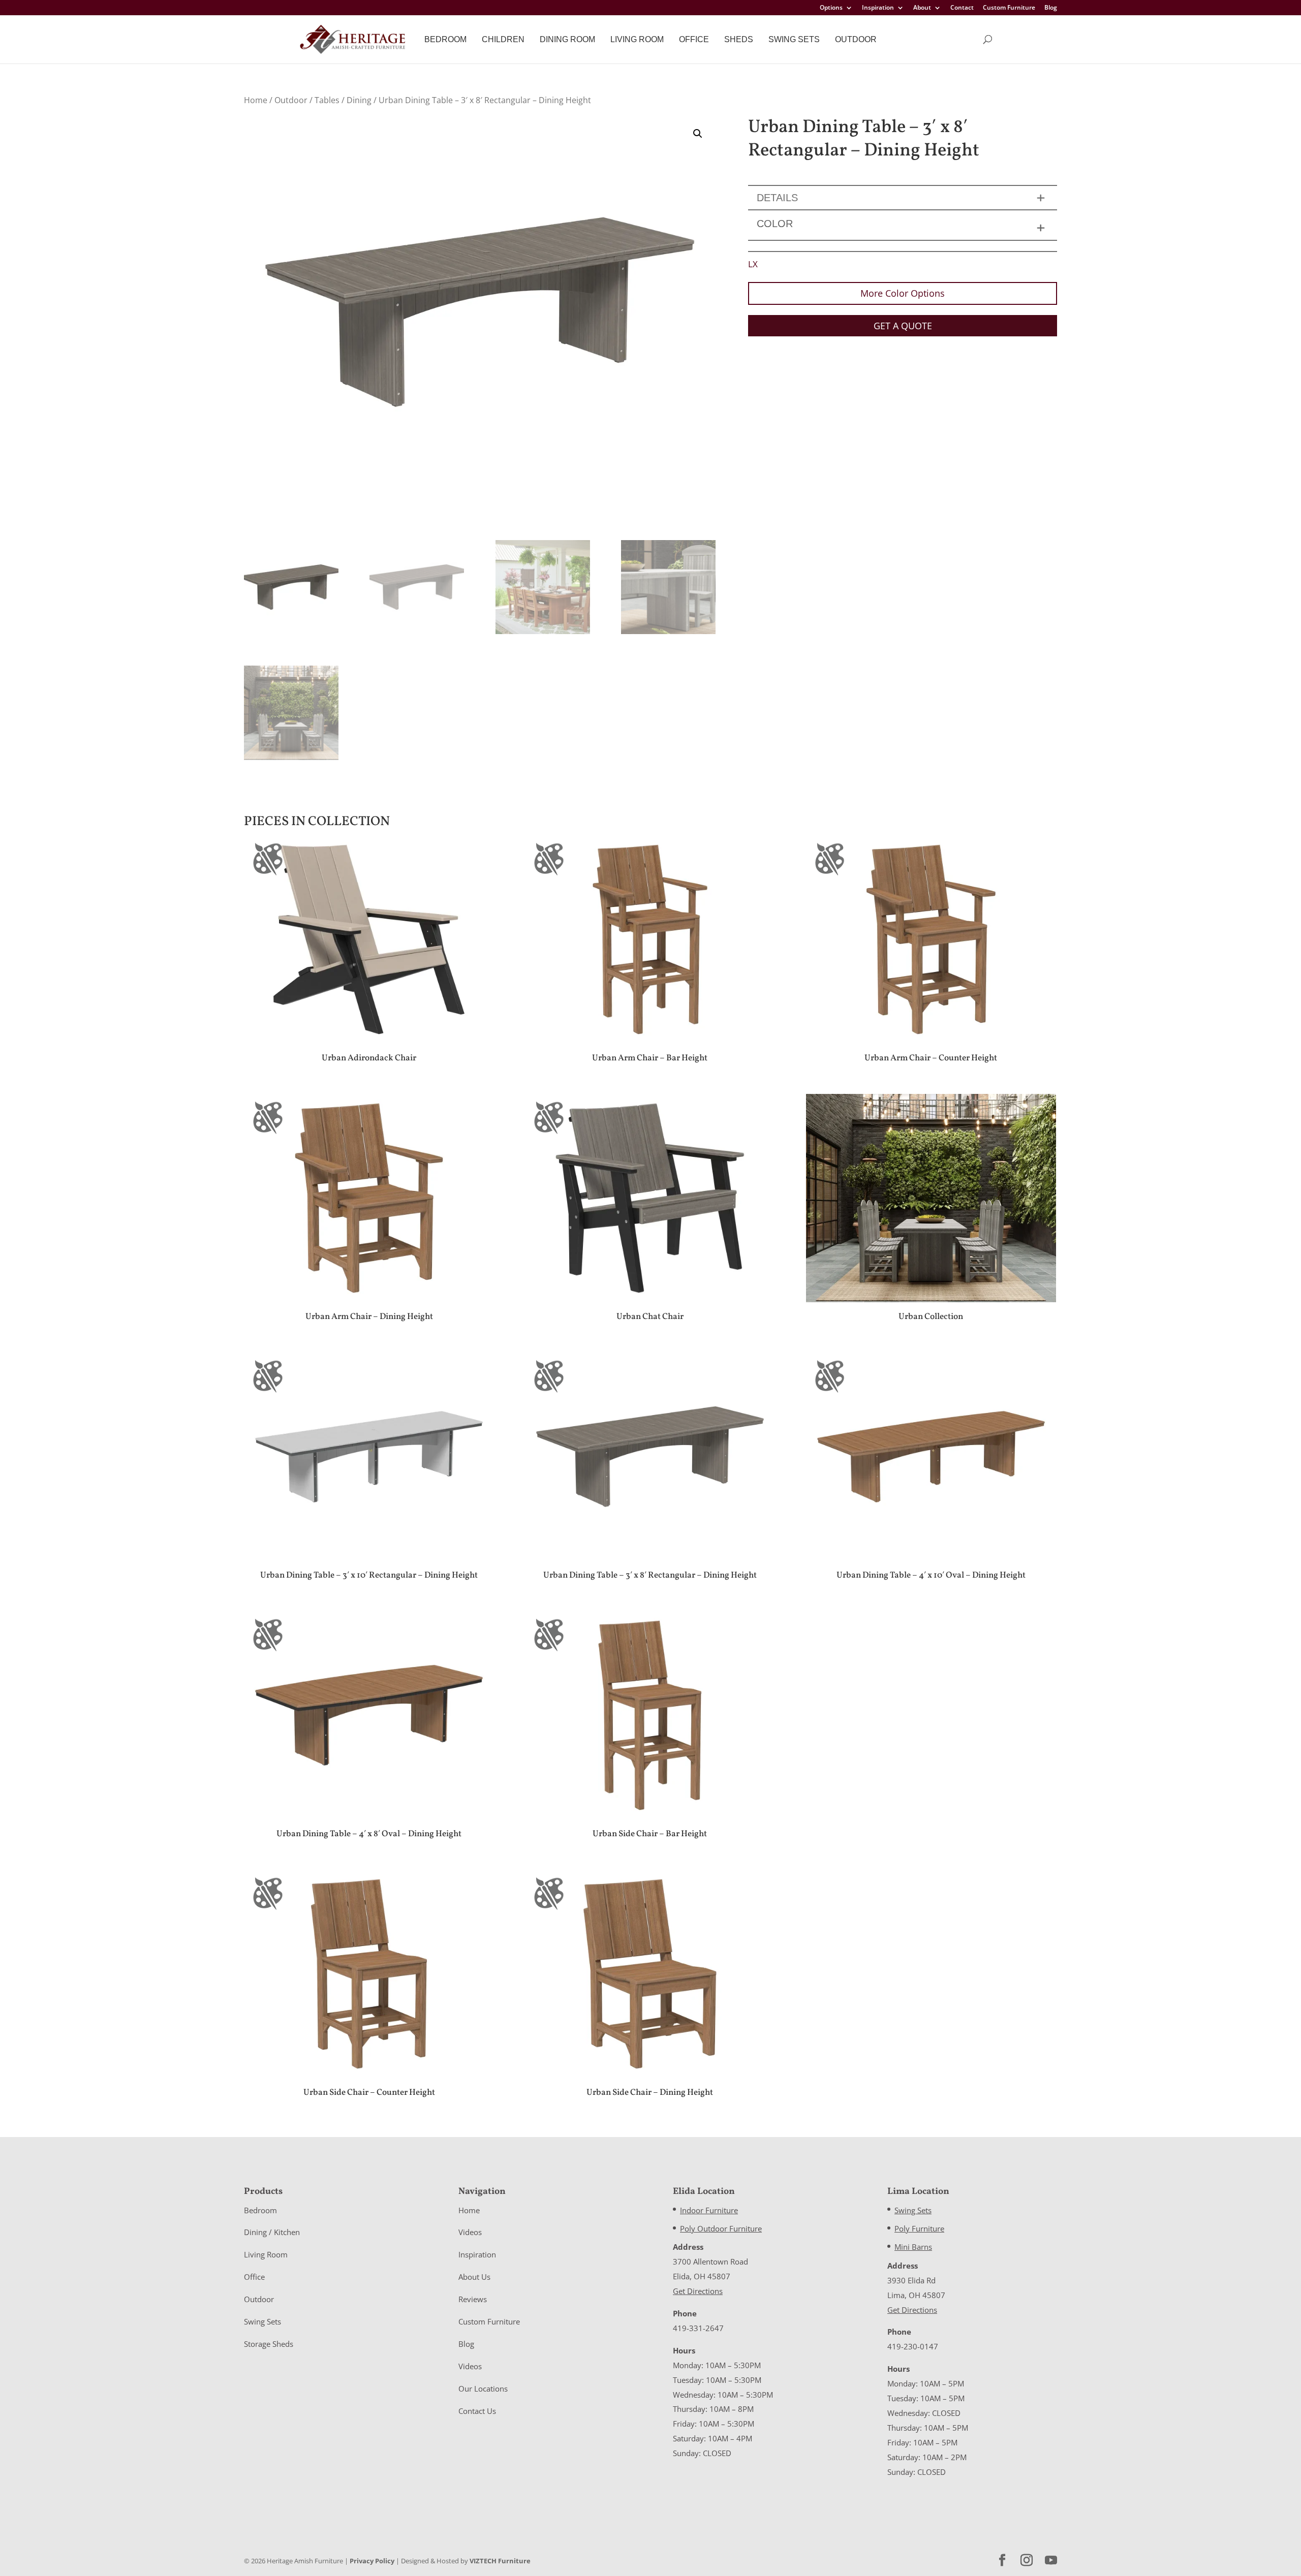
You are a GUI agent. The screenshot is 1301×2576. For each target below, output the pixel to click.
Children (503, 39)
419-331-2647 (698, 2328)
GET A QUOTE (903, 326)
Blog (1051, 8)
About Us (474, 2277)
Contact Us (477, 2411)
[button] (698, 134)
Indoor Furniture (709, 2210)
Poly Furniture (919, 2228)
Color (775, 224)
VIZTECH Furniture (500, 2561)
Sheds (739, 39)
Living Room (637, 39)
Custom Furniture (1009, 8)
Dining (359, 100)
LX (753, 264)
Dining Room (567, 39)
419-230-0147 (913, 2346)
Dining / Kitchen (272, 2232)
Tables (327, 100)
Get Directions (698, 2291)
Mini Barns (913, 2247)
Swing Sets (794, 39)
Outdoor (856, 39)
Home (256, 100)
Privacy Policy (372, 2561)
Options (831, 8)
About (922, 8)
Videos (470, 2232)
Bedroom (445, 39)
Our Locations (483, 2389)
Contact (962, 8)
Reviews (473, 2299)
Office (694, 39)
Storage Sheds (269, 2344)
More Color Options (903, 293)
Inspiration (878, 8)
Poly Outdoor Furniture (721, 2228)
